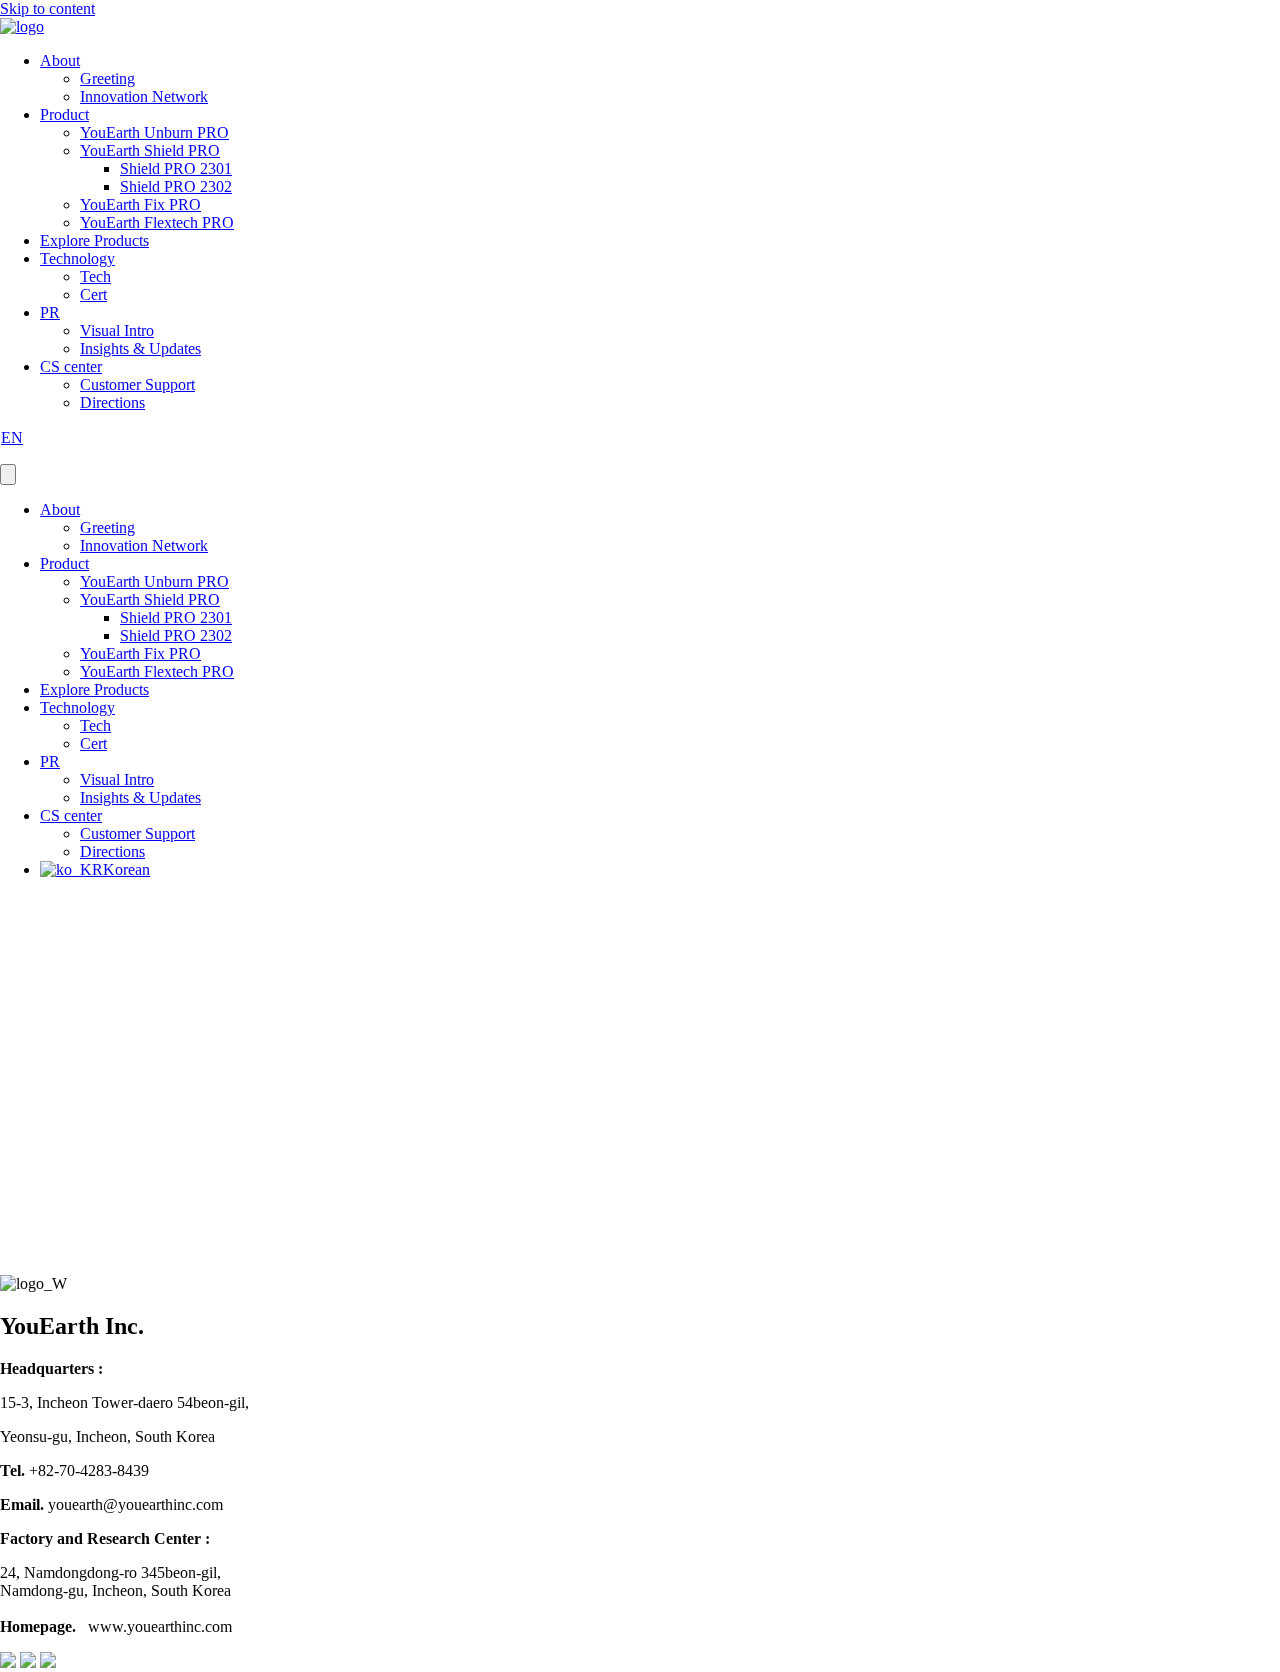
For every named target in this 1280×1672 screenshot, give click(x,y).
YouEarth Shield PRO (150, 150)
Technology (77, 258)
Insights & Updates (140, 348)
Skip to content (47, 8)
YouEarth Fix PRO (140, 204)
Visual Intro (117, 330)
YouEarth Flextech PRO (157, 222)
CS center (71, 366)
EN (12, 437)
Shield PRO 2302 (176, 186)
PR (50, 312)
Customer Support (137, 384)
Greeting (107, 78)
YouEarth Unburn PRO (154, 132)
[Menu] (8, 474)
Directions (112, 402)
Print (21, 1207)
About (60, 60)
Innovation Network (144, 96)
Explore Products (94, 240)
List (12, 1247)
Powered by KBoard (65, 1265)
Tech (95, 276)
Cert (93, 294)
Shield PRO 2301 (176, 168)
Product (64, 114)
